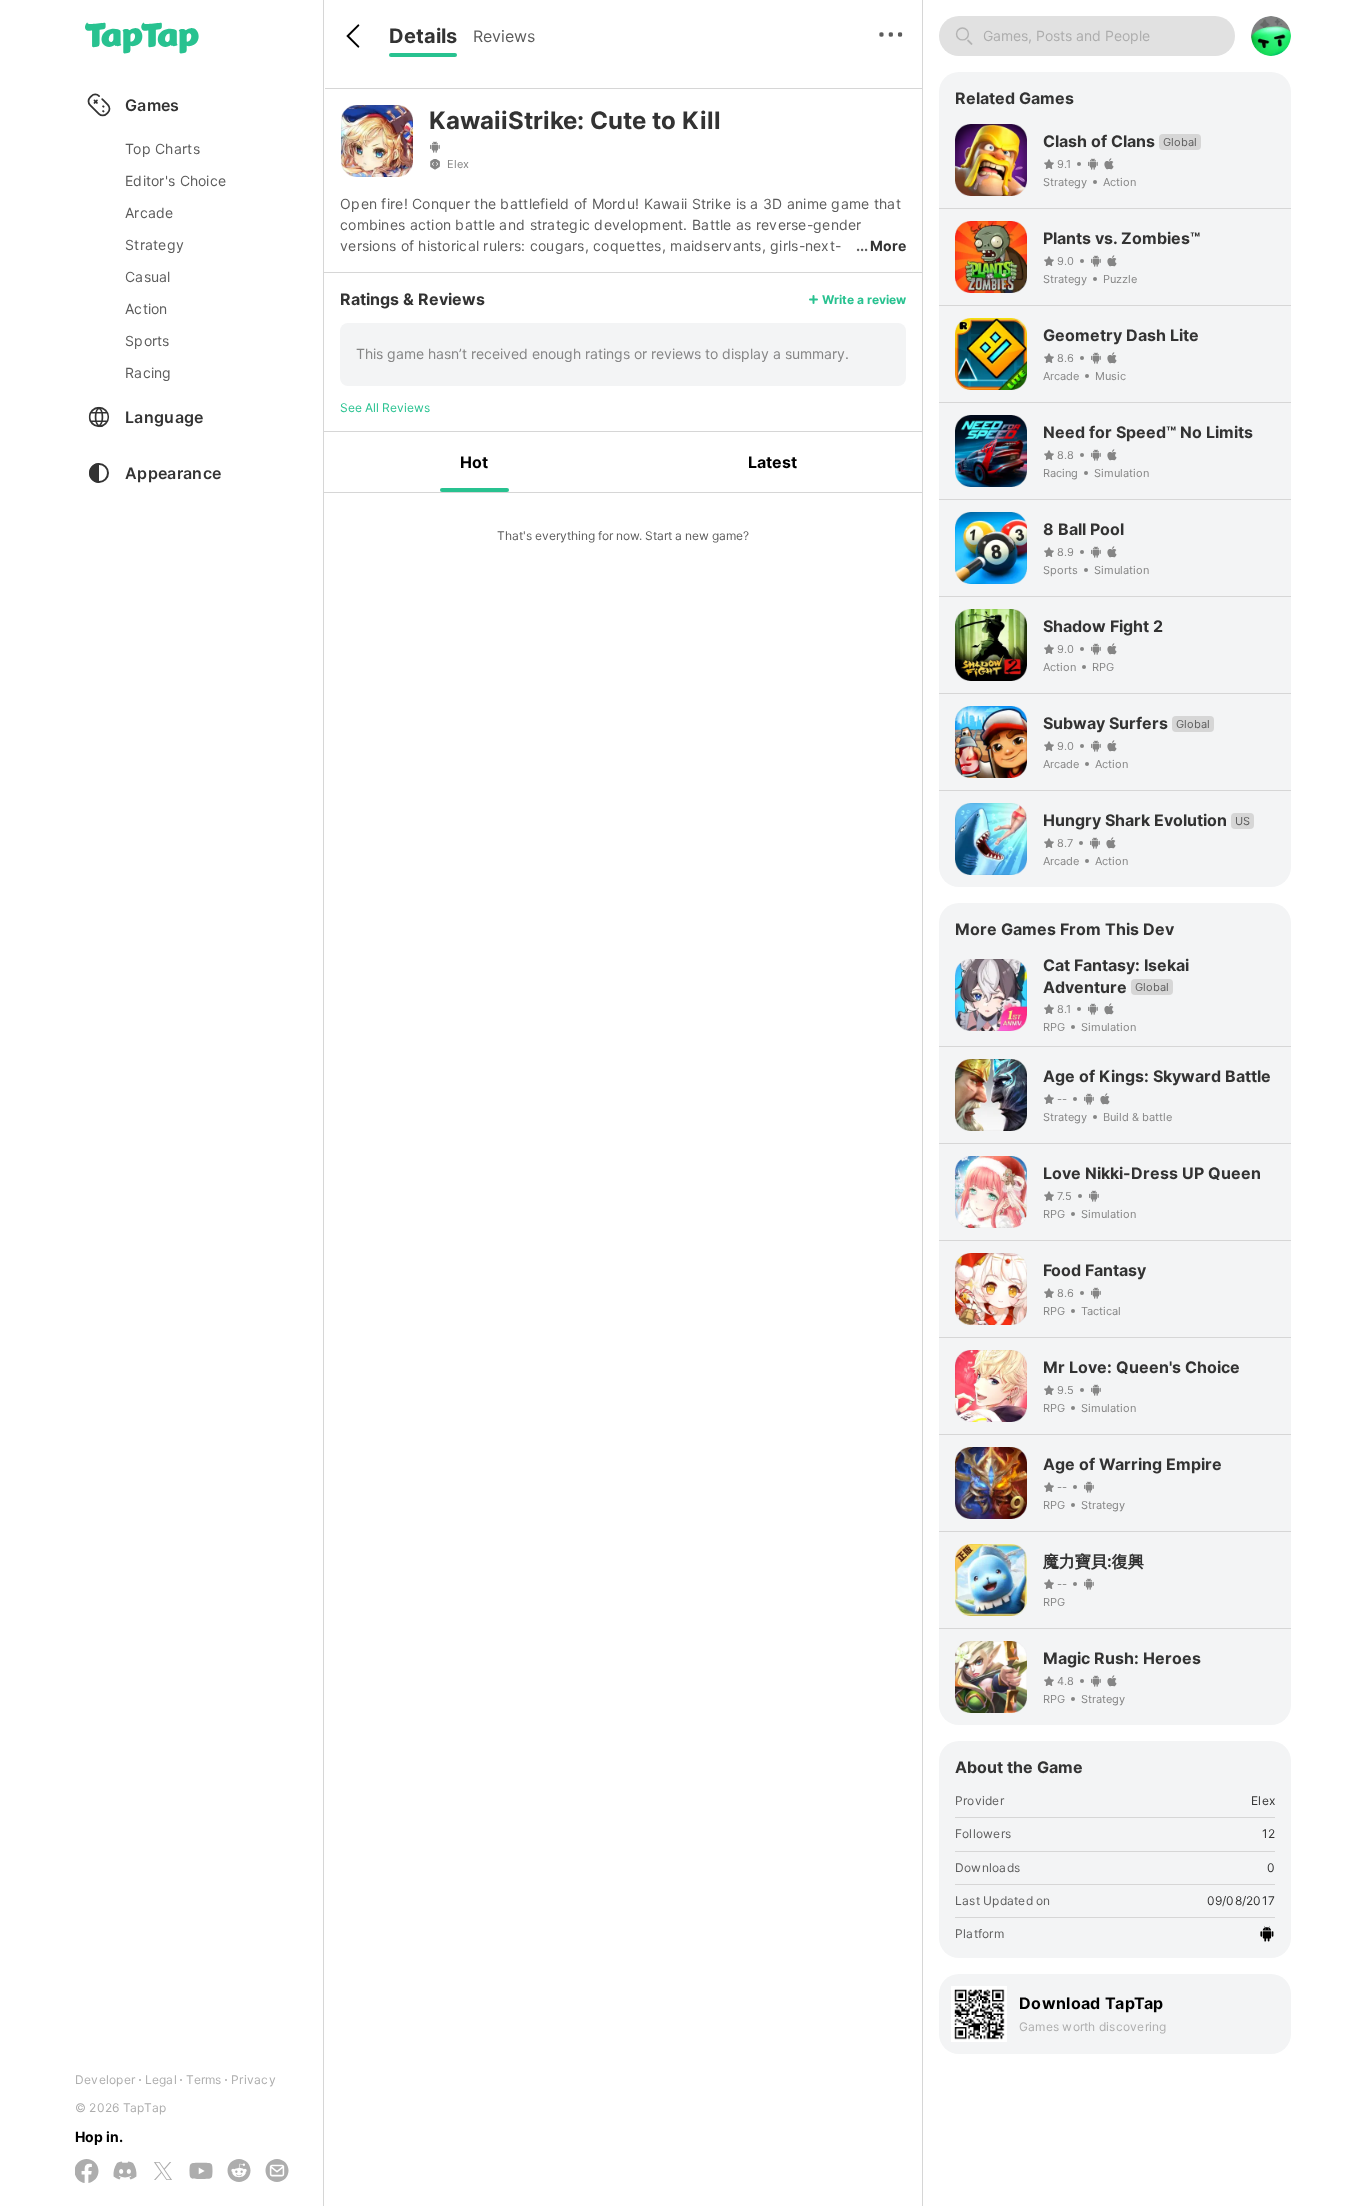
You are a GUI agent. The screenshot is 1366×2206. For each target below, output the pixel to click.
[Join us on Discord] (125, 2172)
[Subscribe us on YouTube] (201, 2172)
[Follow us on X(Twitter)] (163, 2172)
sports (147, 340)
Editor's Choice (175, 180)
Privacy (253, 2079)
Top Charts (162, 148)
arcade (149, 212)
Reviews (504, 36)
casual (148, 276)
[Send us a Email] (277, 2172)
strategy (154, 244)
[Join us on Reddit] (239, 2172)
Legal (161, 2079)
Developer (105, 2079)
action (146, 308)
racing (148, 372)
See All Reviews (385, 407)
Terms (203, 2079)
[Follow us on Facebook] (87, 2172)
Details (423, 36)
